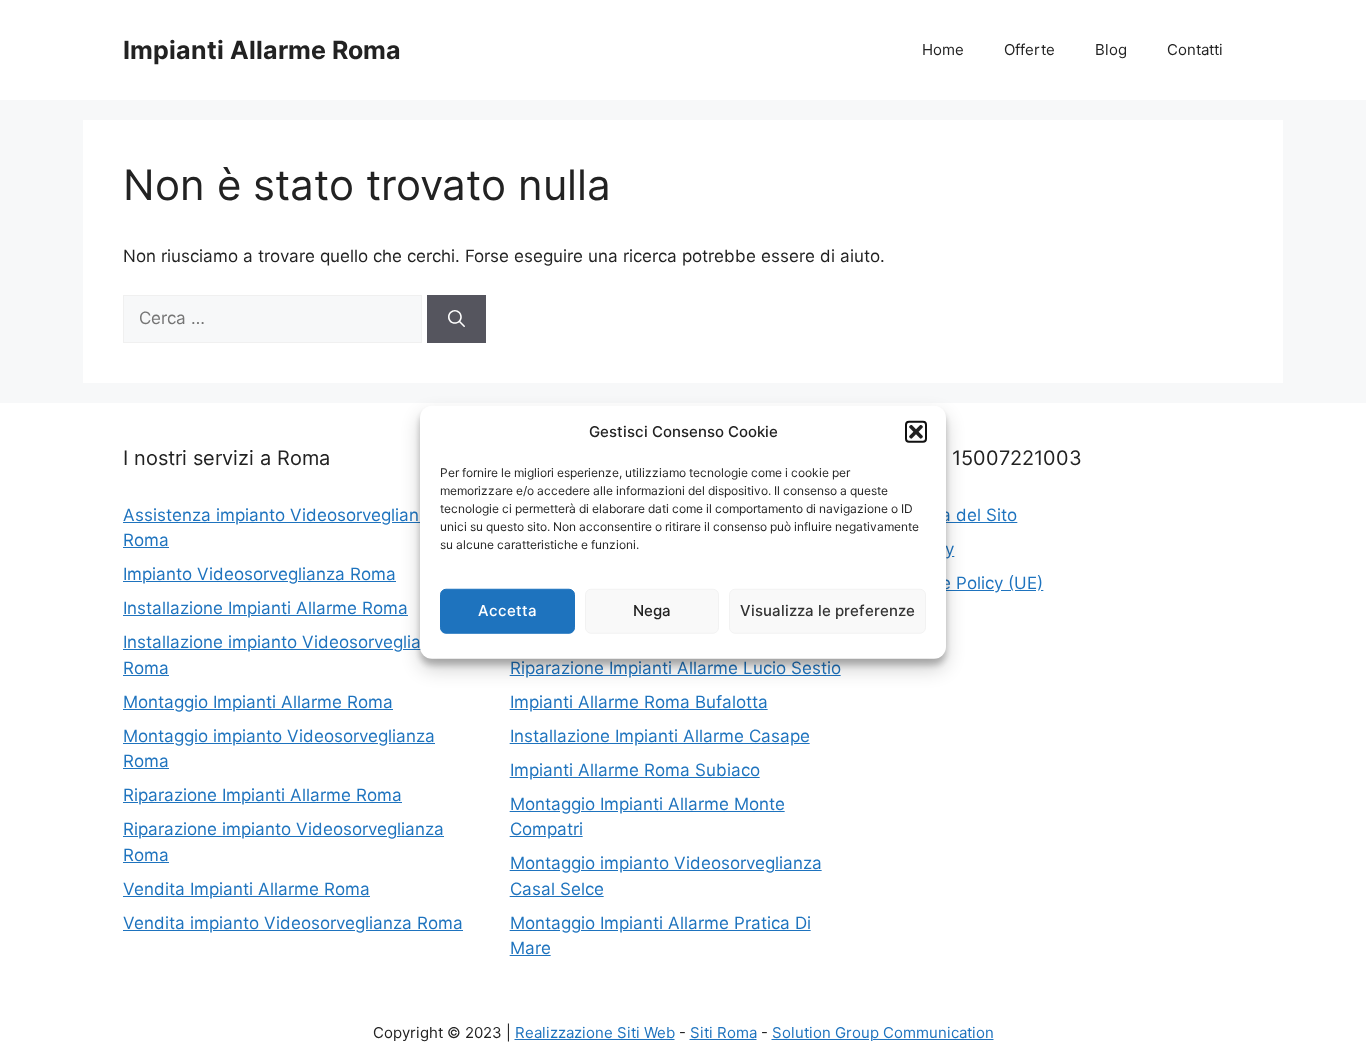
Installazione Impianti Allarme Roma (265, 608)
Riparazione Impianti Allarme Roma (262, 795)
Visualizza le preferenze (827, 610)
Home (943, 49)
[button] (916, 432)
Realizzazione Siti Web (595, 1032)
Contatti (1195, 49)
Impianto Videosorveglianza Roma (259, 574)
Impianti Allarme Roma (262, 50)
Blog (1111, 49)
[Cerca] (456, 319)
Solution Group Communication (883, 1032)
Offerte (1029, 49)
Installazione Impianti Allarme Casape (660, 736)
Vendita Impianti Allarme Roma (246, 889)
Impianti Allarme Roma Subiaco (635, 770)
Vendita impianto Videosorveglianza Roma (293, 923)
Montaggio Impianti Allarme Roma (258, 702)
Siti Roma (723, 1032)
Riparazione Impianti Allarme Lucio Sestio (675, 668)
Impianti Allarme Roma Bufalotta (639, 702)
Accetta (507, 610)
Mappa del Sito (956, 515)
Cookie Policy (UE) (969, 583)
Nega (652, 610)
